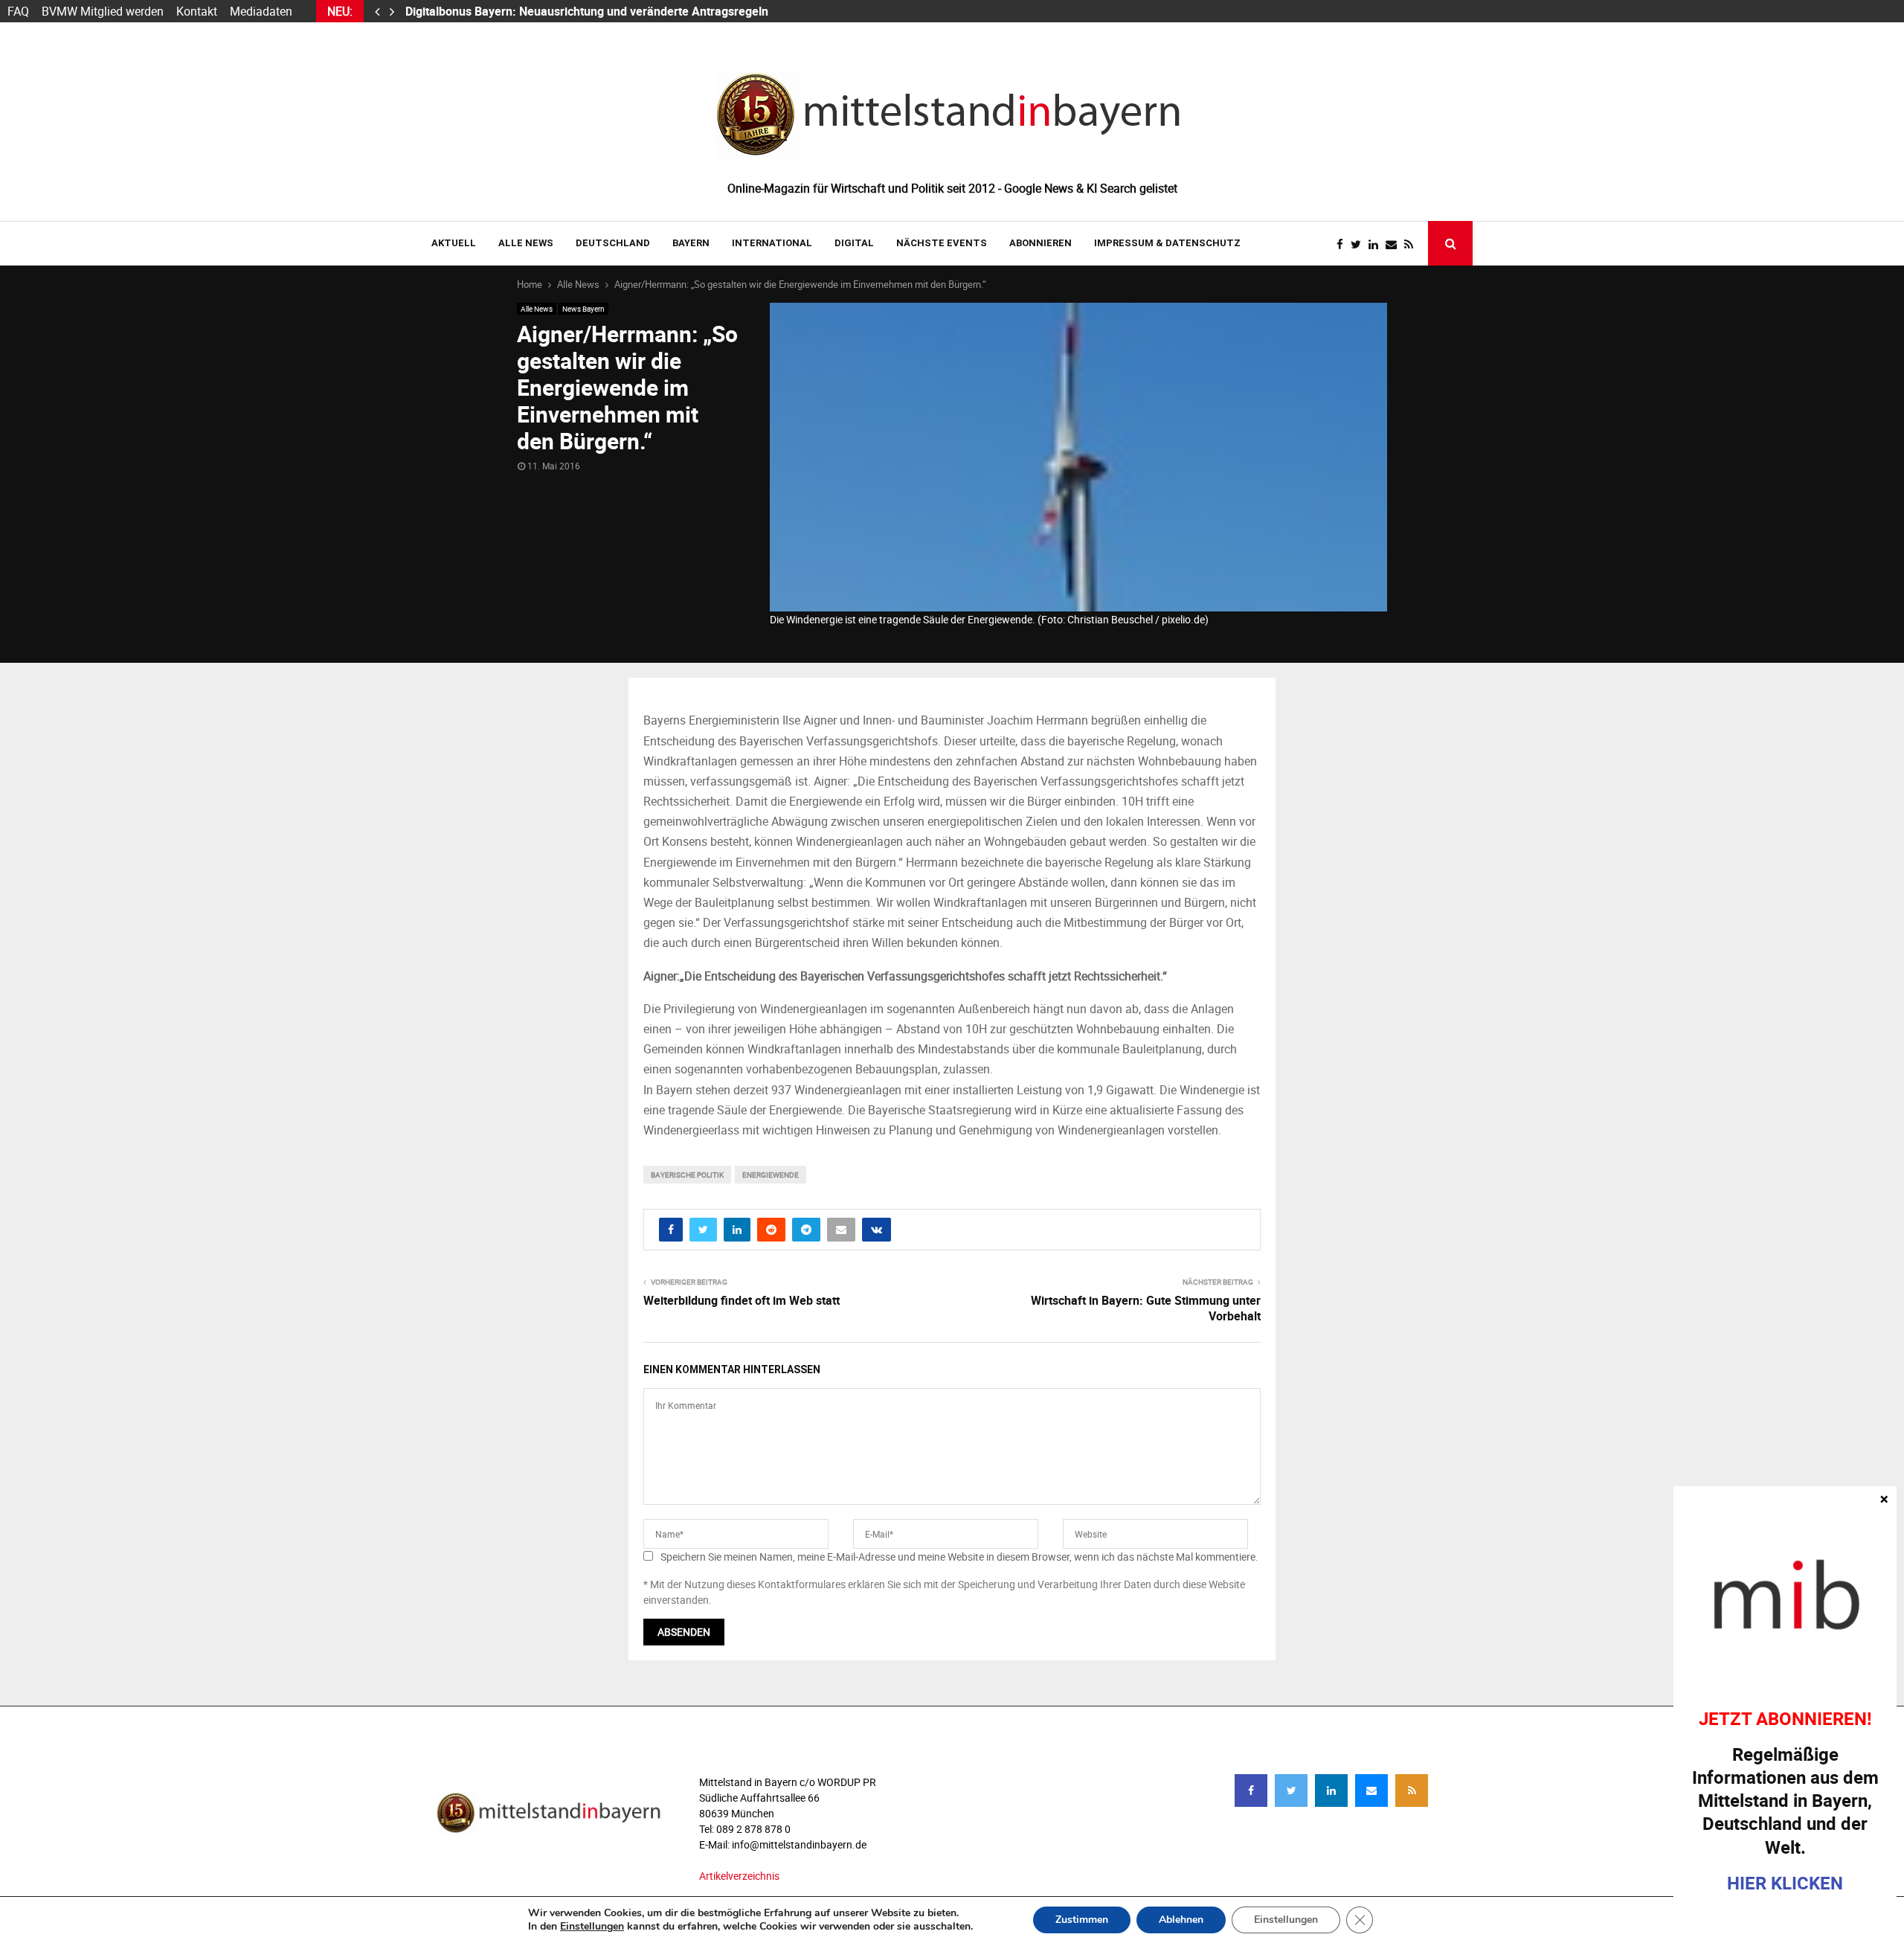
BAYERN (691, 243)
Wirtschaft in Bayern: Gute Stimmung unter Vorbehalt (1146, 1308)
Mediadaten (261, 11)
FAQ (18, 11)
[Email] (1395, 244)
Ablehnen (1181, 1920)
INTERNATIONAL (772, 243)
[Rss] (1412, 244)
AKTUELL (454, 243)
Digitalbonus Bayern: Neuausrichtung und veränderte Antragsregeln (588, 11)
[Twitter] (1360, 244)
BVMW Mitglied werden (103, 11)
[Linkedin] (1377, 244)
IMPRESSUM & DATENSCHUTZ (1167, 243)
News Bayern (583, 309)
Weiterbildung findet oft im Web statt (742, 1300)
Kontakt (197, 11)
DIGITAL (854, 243)
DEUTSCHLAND (613, 243)
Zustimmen (1082, 1920)
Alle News (526, 243)
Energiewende (771, 1175)
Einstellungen (592, 1927)
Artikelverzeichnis (739, 1876)
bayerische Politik (687, 1175)
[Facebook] (1344, 244)
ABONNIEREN (1041, 243)
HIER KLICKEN (1785, 1883)
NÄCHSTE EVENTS (942, 243)
